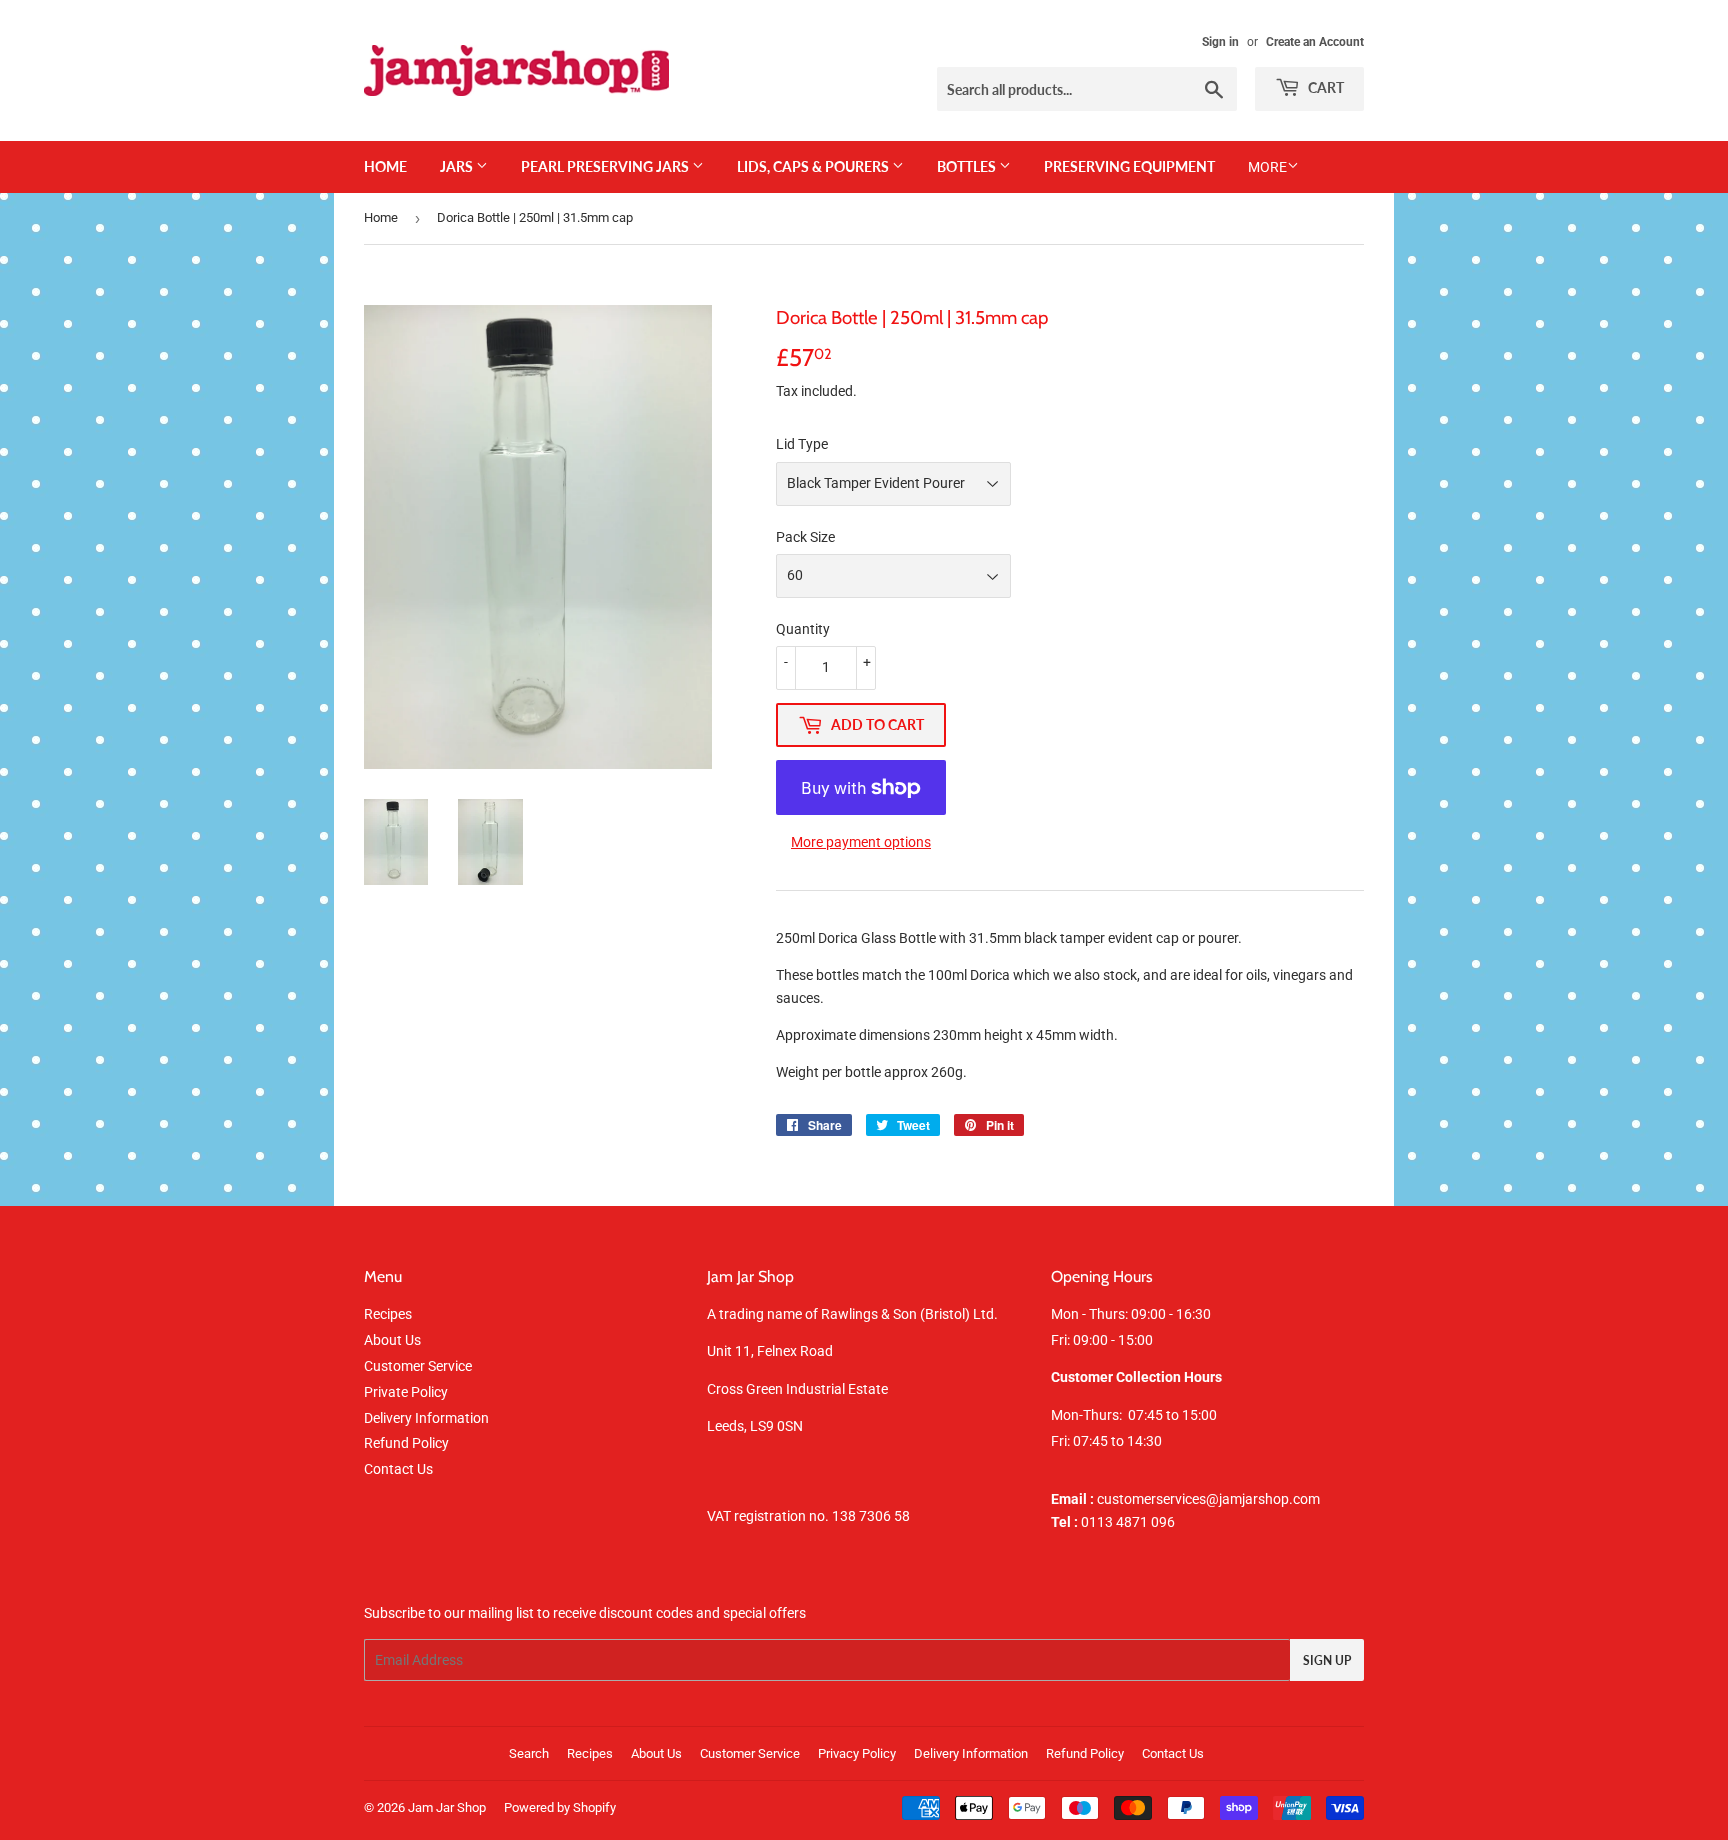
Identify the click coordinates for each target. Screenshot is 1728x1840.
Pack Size (805, 537)
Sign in (1220, 42)
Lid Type (802, 444)
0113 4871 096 (1113, 1522)
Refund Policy (406, 1443)
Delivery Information (426, 1418)
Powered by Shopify (560, 1807)
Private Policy (406, 1392)
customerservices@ (1135, 1499)
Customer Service (418, 1366)
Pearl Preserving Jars (606, 166)
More (1267, 167)
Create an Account (1315, 42)
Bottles (968, 166)
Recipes (388, 1314)
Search (529, 1753)
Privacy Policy (857, 1753)
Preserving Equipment (1129, 166)
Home (385, 166)
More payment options (861, 842)
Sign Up (1327, 1660)
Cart (1324, 87)
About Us (392, 1340)
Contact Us (398, 1469)
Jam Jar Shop (447, 1807)
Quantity (803, 629)
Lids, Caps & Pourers (814, 166)
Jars (458, 166)
